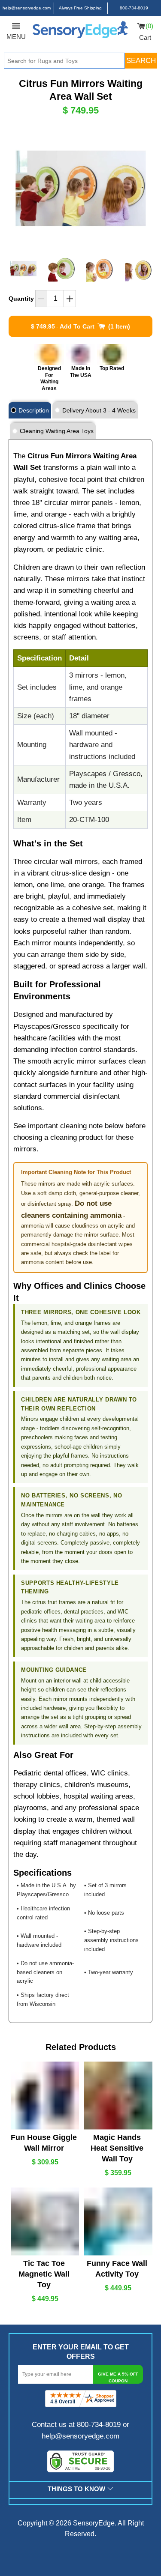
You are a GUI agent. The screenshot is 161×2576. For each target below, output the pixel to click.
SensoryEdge (94, 2523)
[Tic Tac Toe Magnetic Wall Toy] (44, 2222)
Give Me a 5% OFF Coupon (118, 2377)
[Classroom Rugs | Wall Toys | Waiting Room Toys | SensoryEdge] (80, 31)
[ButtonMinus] (41, 299)
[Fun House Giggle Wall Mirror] (44, 2096)
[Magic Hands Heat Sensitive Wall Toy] (117, 2096)
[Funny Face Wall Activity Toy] (117, 2222)
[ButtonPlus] (70, 299)
